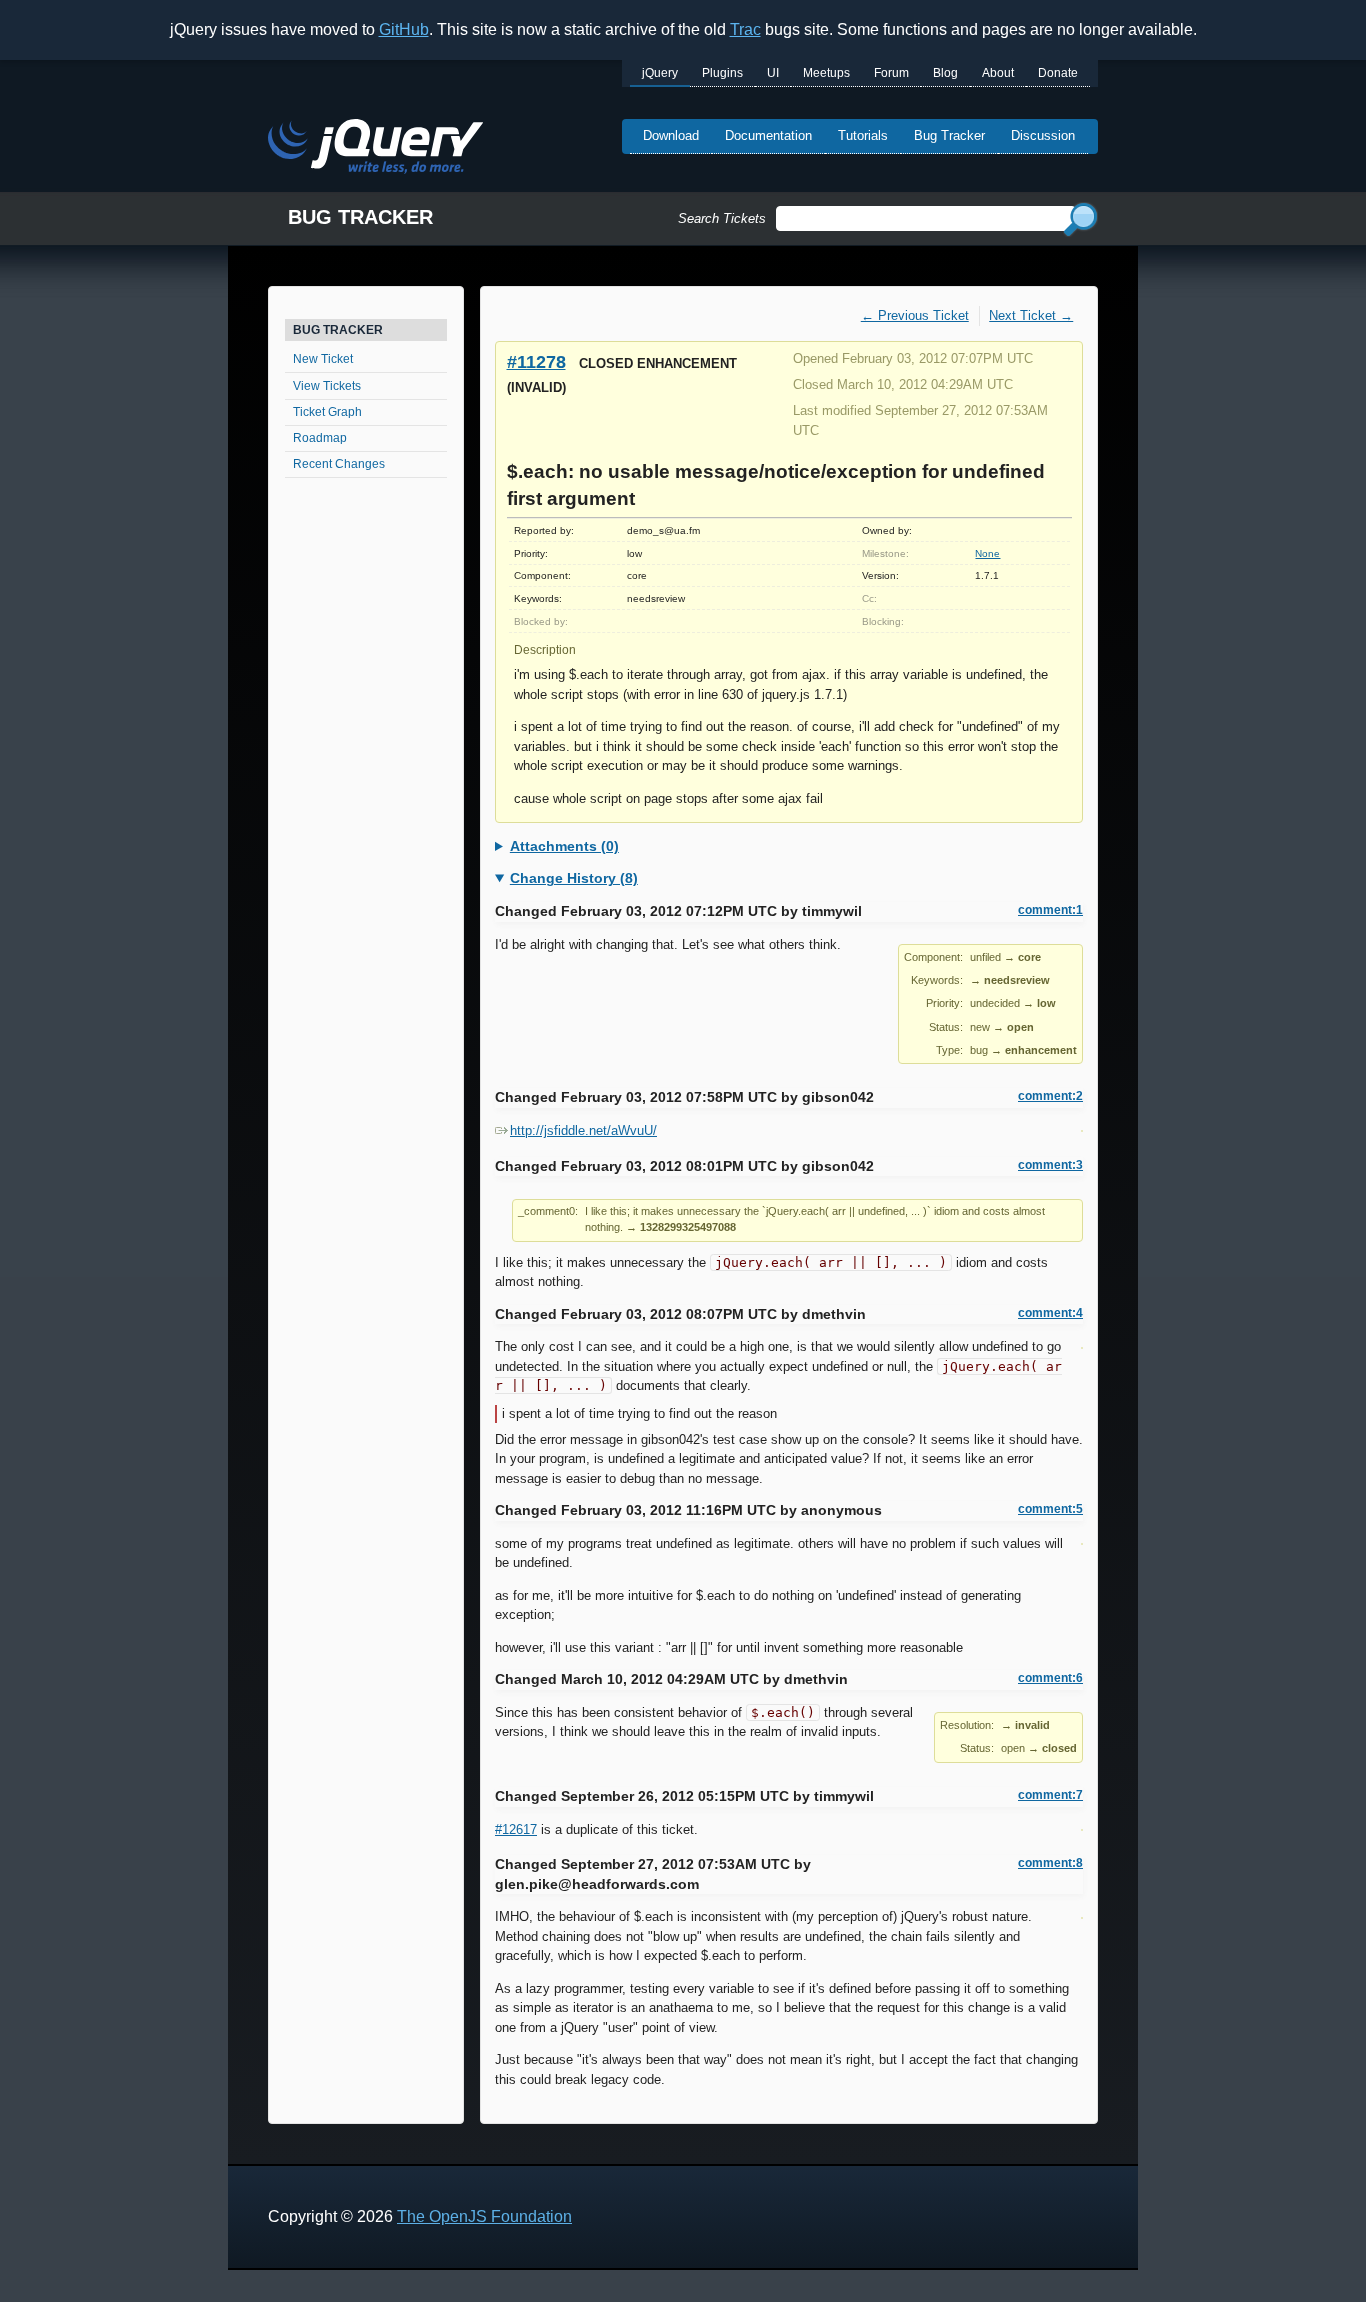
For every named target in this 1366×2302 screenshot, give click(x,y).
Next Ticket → (1031, 315)
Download (671, 135)
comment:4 (1050, 1313)
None (987, 553)
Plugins (722, 73)
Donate (1058, 73)
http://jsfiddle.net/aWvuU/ (583, 1130)
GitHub (404, 29)
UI (773, 73)
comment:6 (1050, 1678)
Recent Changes (339, 464)
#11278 (536, 361)
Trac (745, 29)
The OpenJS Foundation (484, 2216)
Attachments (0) (564, 846)
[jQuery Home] (375, 149)
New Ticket (323, 359)
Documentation (768, 135)
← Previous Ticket (915, 315)
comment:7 (1050, 1795)
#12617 (516, 1829)
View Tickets (327, 386)
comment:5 (1050, 1509)
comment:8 (1050, 1863)
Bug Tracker (949, 135)
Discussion (1043, 135)
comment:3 (1050, 1165)
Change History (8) (574, 878)
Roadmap (320, 438)
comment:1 (1050, 910)
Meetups (826, 73)
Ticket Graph (327, 412)
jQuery (660, 73)
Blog (945, 73)
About (998, 73)
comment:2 (1050, 1096)
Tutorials (863, 135)
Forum (891, 73)
